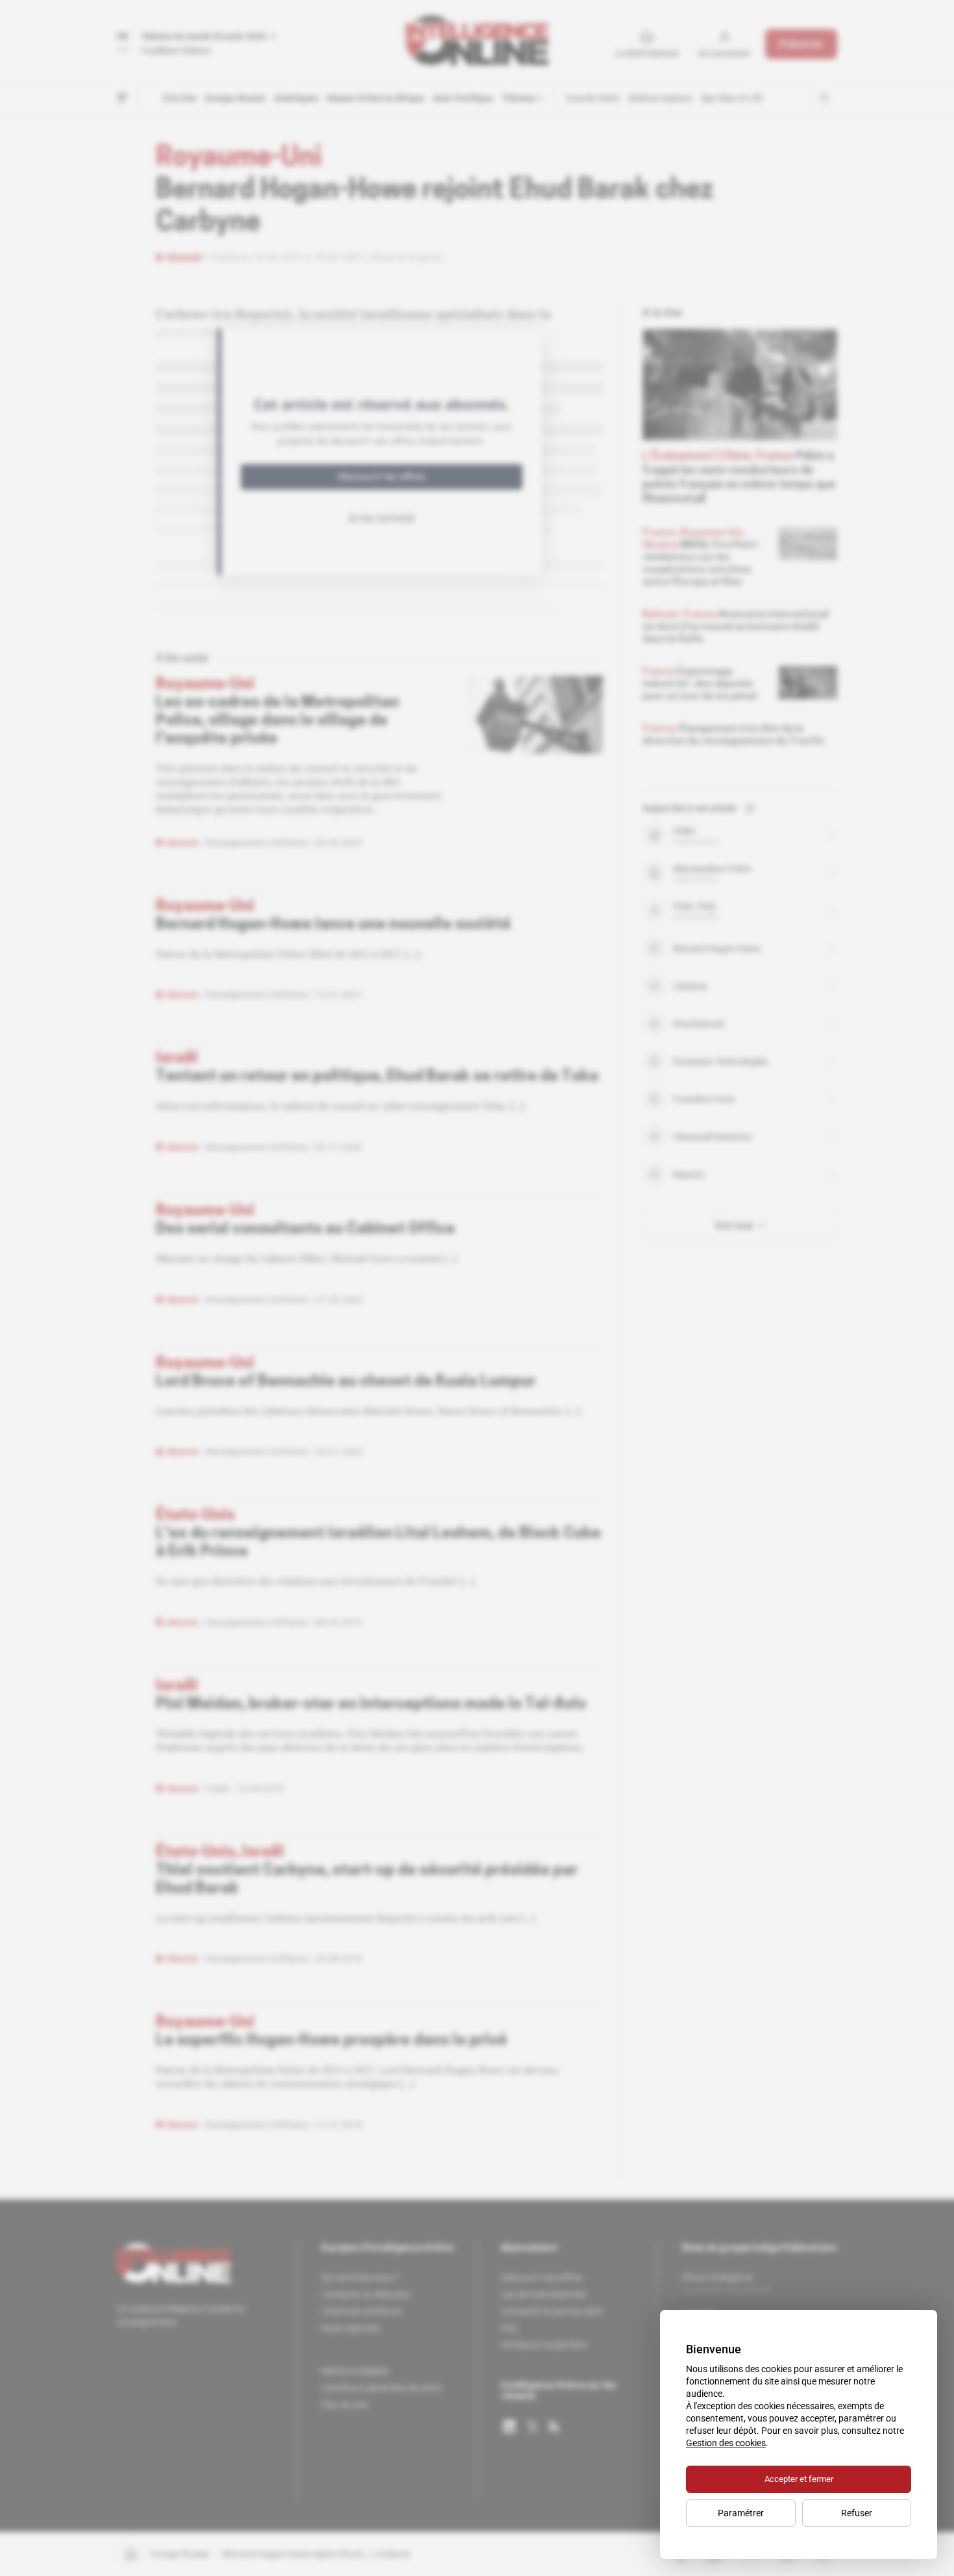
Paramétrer (741, 2513)
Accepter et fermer (799, 2479)
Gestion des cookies (726, 2443)
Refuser (857, 2513)
